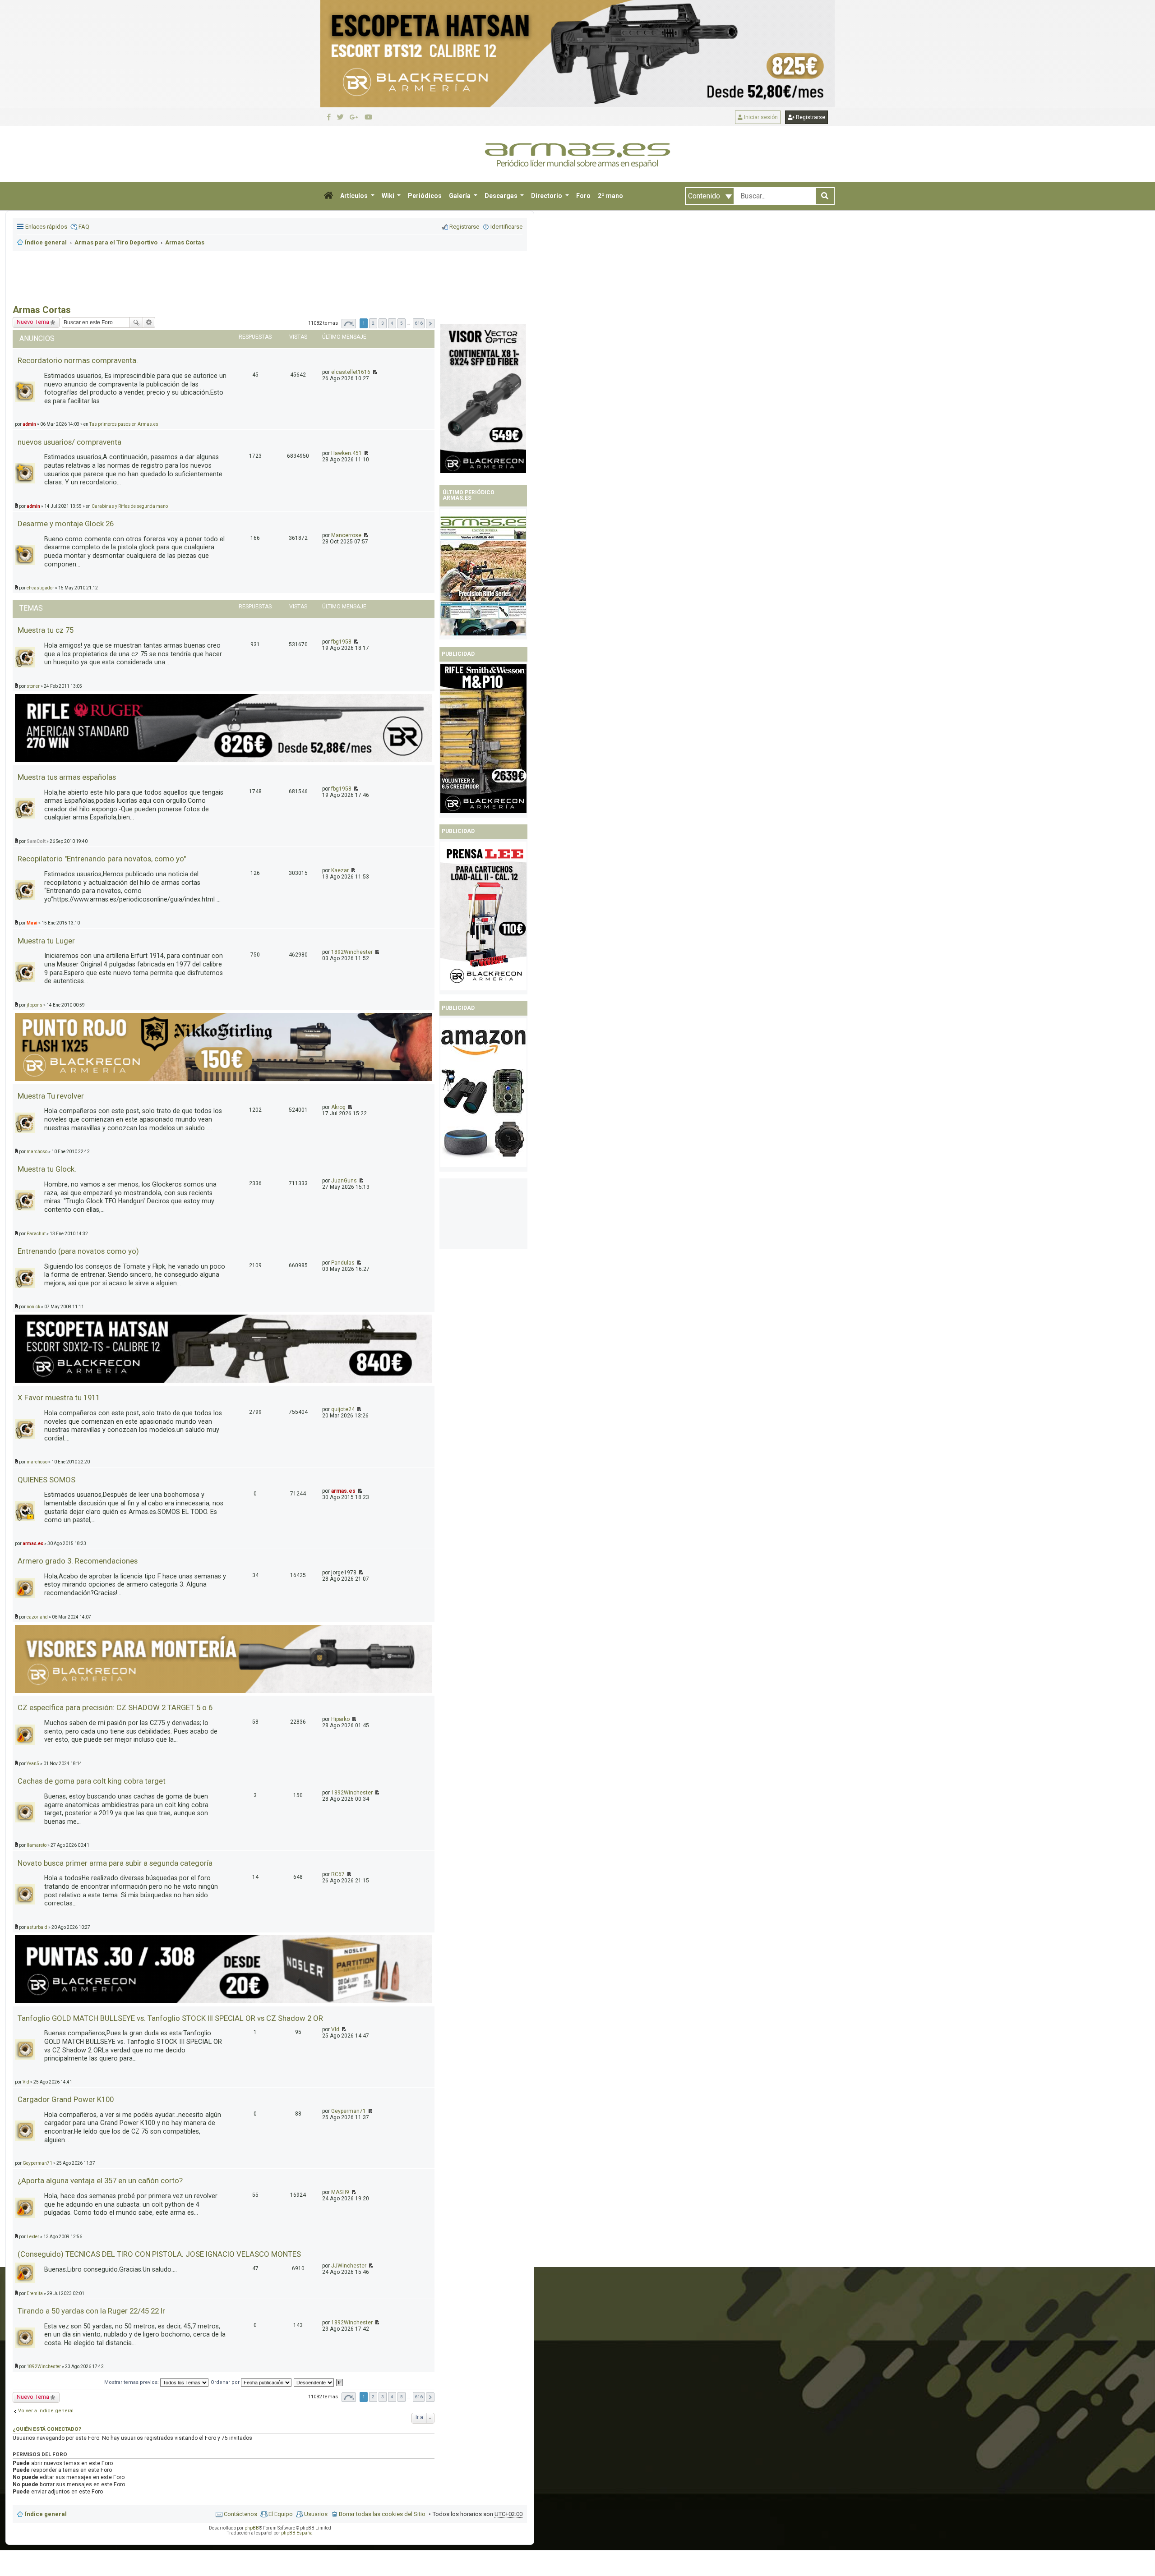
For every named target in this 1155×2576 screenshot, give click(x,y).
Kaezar (340, 870)
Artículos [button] (355, 196)
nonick (33, 1307)
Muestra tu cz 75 (46, 630)
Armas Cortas (42, 310)
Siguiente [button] (430, 324)
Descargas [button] (502, 196)
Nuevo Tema (33, 322)
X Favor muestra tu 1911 (59, 1398)
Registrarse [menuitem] (464, 227)
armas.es (343, 1491)
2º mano (610, 196)
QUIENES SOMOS (46, 1480)
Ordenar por (226, 2382)
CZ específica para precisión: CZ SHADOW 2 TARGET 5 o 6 (115, 1707)
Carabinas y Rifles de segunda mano (130, 506)
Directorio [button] (547, 196)
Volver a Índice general (46, 2411)
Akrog (338, 1107)
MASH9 (340, 2192)
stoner (33, 686)
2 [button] (373, 323)
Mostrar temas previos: (132, 2382)
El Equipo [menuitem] (281, 2514)
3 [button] (383, 323)
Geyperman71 (349, 2111)
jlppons (35, 1005)
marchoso (37, 1152)
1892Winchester (352, 952)
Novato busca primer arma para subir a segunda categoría (115, 1863)
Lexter (33, 2237)
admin (29, 424)
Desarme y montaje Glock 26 (66, 524)
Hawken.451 (346, 453)
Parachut (36, 1234)
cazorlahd (37, 1617)
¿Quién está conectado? (47, 2429)
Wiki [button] (389, 196)
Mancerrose (346, 535)
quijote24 (343, 1409)
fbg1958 (341, 642)
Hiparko (340, 1719)
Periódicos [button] (425, 196)
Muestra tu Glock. (47, 1169)
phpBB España (297, 2533)
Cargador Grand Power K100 (66, 2099)
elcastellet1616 (351, 372)
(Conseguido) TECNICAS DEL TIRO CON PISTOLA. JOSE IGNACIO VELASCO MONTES (159, 2254)
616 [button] (419, 323)
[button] (328, 196)
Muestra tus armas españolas (67, 777)
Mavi (32, 923)
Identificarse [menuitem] (506, 227)
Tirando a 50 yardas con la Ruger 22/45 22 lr (91, 2311)
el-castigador (40, 588)
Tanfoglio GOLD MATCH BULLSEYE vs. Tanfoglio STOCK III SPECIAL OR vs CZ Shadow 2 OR (170, 2018)
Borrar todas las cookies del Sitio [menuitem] (382, 2514)
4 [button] (392, 323)
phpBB (252, 2528)
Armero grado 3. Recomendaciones (78, 1561)
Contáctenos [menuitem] (240, 2514)
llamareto (37, 1845)
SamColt (36, 841)
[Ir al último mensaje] (374, 372)
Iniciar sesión (760, 117)
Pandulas (343, 1263)
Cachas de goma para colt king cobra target (92, 1781)
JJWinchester (349, 2266)
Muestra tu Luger (46, 941)
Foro (583, 196)
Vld (335, 2029)
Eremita (35, 2293)
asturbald (37, 1927)
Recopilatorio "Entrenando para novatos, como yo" (102, 859)
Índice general (46, 2514)
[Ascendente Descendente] (314, 2382)
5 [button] (402, 323)
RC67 (338, 1874)
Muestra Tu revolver (51, 1096)
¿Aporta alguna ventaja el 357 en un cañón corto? (100, 2180)
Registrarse (810, 117)
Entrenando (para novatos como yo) (78, 1251)
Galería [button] (460, 196)
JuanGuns (344, 1181)
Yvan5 (33, 1764)
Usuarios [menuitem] (316, 2514)
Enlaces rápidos (46, 227)
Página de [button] (349, 324)
